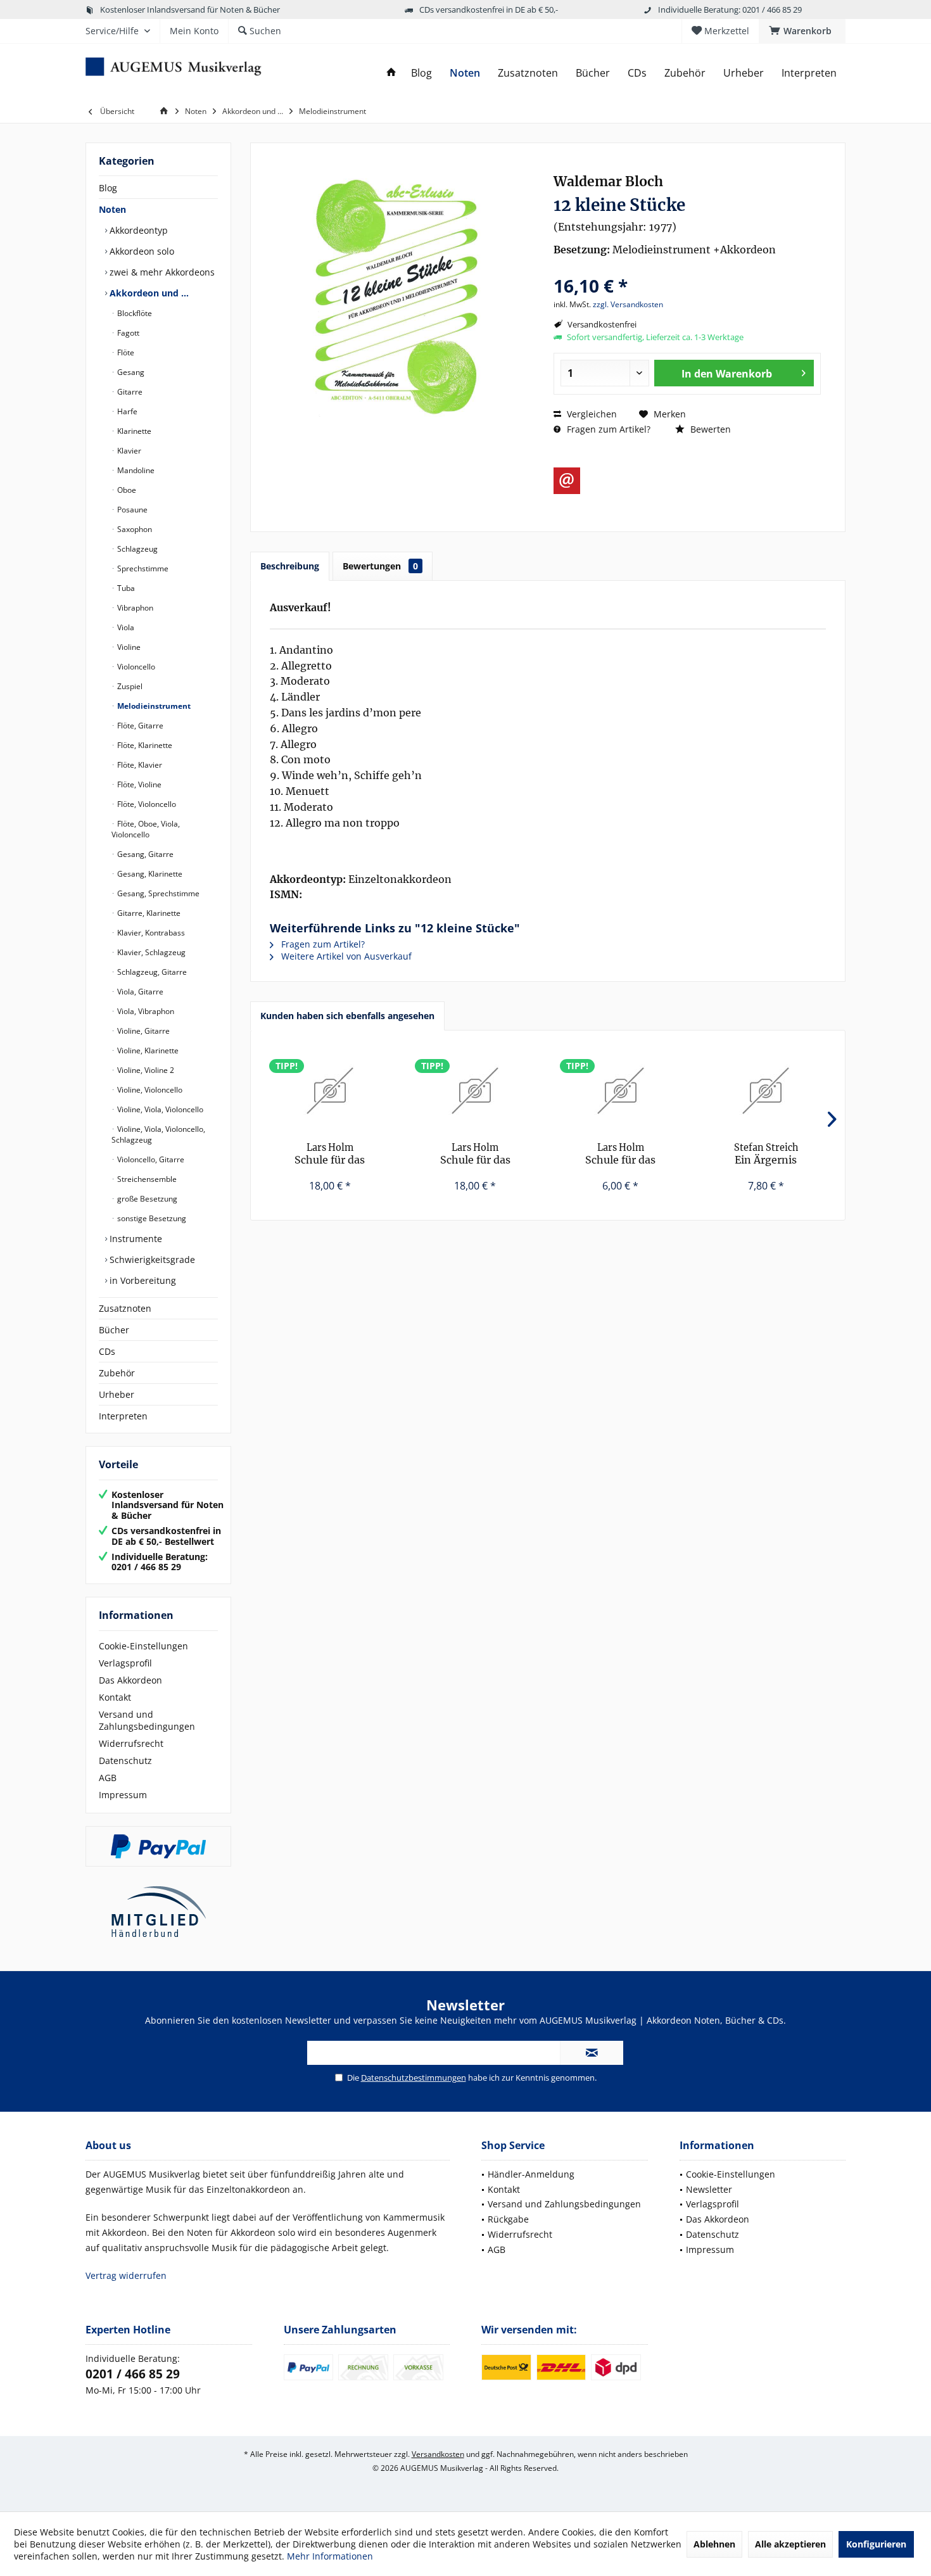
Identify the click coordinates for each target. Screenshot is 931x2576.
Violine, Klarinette (147, 1050)
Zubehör (117, 1373)
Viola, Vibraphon (145, 1011)
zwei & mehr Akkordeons (161, 272)
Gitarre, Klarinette (148, 913)
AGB (108, 1778)
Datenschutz (125, 1761)
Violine (128, 647)
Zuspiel (129, 686)
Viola (125, 627)
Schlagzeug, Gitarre (151, 972)
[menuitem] (802, 31)
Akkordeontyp (137, 230)
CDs (107, 1351)
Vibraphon (134, 608)
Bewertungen (380, 566)
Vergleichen (591, 414)
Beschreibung (290, 566)
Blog (108, 188)
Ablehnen (714, 2544)
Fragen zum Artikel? (607, 429)
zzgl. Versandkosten (628, 304)
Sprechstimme (142, 568)
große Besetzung (146, 1199)
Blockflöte (134, 313)
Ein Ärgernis (766, 1154)
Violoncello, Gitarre (150, 1159)
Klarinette (133, 431)
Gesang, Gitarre (144, 854)
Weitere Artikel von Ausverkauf (345, 956)
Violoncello (135, 667)
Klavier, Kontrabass (150, 933)
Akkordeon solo (141, 251)
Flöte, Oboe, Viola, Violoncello (146, 829)
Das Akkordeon (130, 1680)
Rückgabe (508, 2219)
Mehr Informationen (330, 2556)
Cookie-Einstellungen (143, 1646)
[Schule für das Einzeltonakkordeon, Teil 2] (330, 1091)
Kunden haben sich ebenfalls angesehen (347, 1016)
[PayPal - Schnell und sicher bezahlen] (158, 1846)
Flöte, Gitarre (139, 726)
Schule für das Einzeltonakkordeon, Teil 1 (475, 1154)
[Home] (391, 73)
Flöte (125, 352)
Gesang (130, 372)
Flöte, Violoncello (146, 804)
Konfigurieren (876, 2544)
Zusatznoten (125, 1308)
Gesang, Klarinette (149, 874)
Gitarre (129, 392)
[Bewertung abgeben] (687, 269)
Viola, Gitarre (139, 992)
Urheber (117, 1394)
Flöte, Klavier (139, 765)
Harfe (126, 411)
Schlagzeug (136, 549)
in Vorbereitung (142, 1280)
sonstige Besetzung (151, 1218)
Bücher (114, 1330)
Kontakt (115, 1697)
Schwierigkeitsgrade (151, 1259)
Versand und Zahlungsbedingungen (147, 1720)
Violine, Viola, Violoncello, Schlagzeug (158, 1134)
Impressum (123, 1795)
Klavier (128, 451)
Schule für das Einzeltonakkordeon (620, 1154)
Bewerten (709, 429)
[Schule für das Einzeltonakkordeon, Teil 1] (476, 1091)
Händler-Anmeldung (531, 2174)
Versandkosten (438, 2454)
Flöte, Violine (138, 784)
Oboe (126, 490)
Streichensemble (146, 1179)
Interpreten (123, 1416)
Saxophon (134, 529)
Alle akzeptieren (790, 2544)
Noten (112, 209)
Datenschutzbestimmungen (414, 2078)
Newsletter (709, 2189)
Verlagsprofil (125, 1663)
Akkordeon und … (148, 293)
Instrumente (135, 1239)
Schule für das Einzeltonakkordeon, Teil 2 (330, 1154)
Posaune (131, 510)
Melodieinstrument (153, 706)
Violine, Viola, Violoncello (159, 1109)
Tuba (125, 588)
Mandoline (135, 470)
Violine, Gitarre (142, 1031)
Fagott (127, 333)
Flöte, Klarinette (144, 745)
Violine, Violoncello (149, 1090)
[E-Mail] (567, 481)
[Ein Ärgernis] (766, 1091)
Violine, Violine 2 (145, 1070)
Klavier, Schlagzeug (150, 952)
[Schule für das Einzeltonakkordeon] (621, 1091)
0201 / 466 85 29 (133, 2374)
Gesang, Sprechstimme (157, 893)
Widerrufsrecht (131, 1743)
